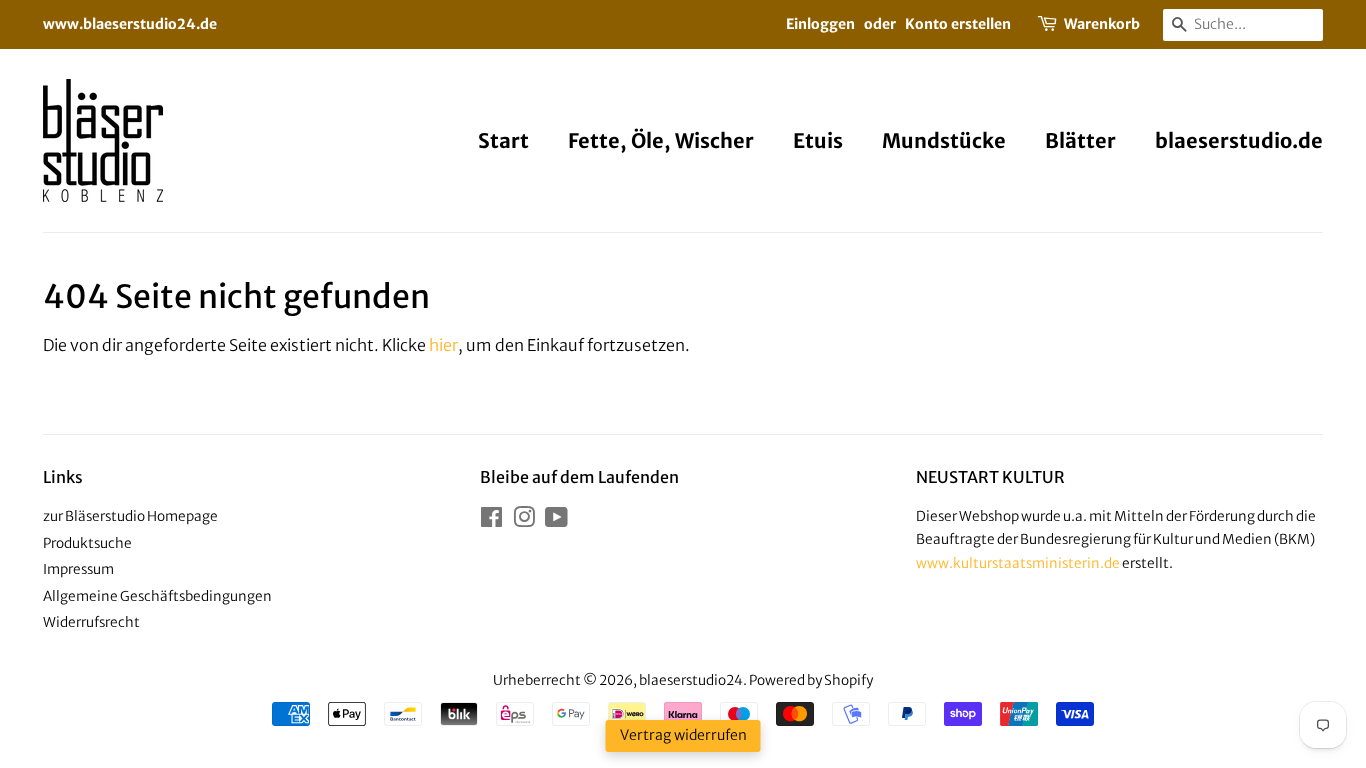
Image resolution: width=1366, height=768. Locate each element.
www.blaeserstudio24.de (130, 24)
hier (443, 345)
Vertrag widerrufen (683, 735)
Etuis (818, 140)
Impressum (78, 569)
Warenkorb (1102, 24)
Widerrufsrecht (91, 622)
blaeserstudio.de (1239, 140)
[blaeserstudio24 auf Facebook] (491, 521)
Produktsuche (87, 543)
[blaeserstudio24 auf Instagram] (524, 521)
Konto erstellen (958, 24)
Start (503, 140)
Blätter (1080, 140)
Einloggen (820, 24)
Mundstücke (944, 140)
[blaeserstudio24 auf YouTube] (556, 521)
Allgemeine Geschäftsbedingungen (157, 596)
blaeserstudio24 (691, 680)
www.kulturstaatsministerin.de (1018, 563)
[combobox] (1243, 25)
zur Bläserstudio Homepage (130, 516)
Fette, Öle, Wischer (661, 140)
